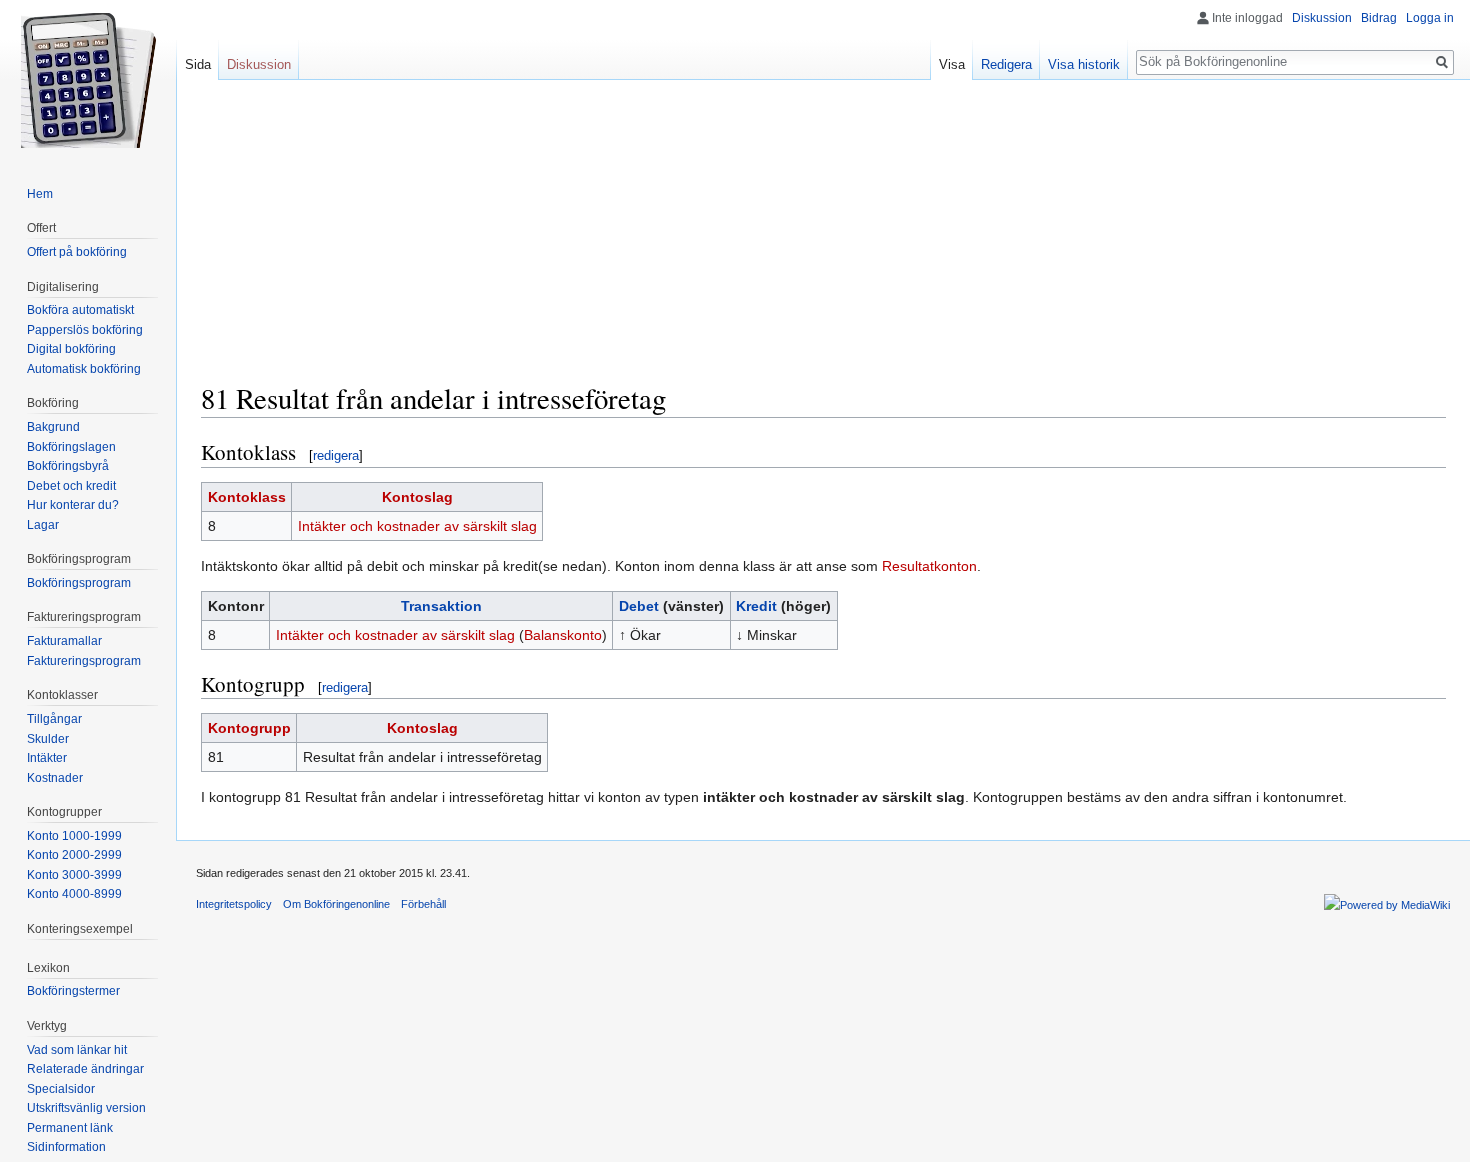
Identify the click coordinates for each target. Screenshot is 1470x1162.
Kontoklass (247, 497)
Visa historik (1084, 64)
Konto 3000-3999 (74, 875)
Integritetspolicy (234, 904)
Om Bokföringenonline (336, 904)
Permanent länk (70, 1128)
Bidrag (1379, 18)
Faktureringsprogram (84, 661)
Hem (40, 194)
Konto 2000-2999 (74, 855)
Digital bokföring (71, 349)
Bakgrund (53, 427)
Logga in (1430, 18)
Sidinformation (66, 1147)
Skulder (48, 739)
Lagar (43, 525)
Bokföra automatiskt (80, 310)
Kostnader (55, 778)
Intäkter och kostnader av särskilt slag (417, 526)
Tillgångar (54, 719)
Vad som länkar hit (77, 1050)
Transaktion (441, 606)
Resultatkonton (929, 566)
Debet (639, 606)
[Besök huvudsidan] (88, 80)
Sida (198, 64)
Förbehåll (423, 904)
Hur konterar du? (73, 505)
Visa (952, 64)
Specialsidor (61, 1089)
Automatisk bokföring (84, 369)
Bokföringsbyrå (68, 466)
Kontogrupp (249, 728)
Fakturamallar (64, 641)
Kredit (756, 606)
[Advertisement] (824, 240)
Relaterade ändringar (85, 1069)
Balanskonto (563, 635)
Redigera (1006, 64)
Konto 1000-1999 (74, 836)
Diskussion (1322, 18)
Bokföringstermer (73, 991)
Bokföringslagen (71, 447)
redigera (336, 455)
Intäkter (47, 758)
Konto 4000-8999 (74, 894)
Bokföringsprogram (79, 583)
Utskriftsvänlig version (86, 1108)
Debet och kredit (71, 486)
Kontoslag (417, 497)
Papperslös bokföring (85, 330)
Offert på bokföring (77, 252)
